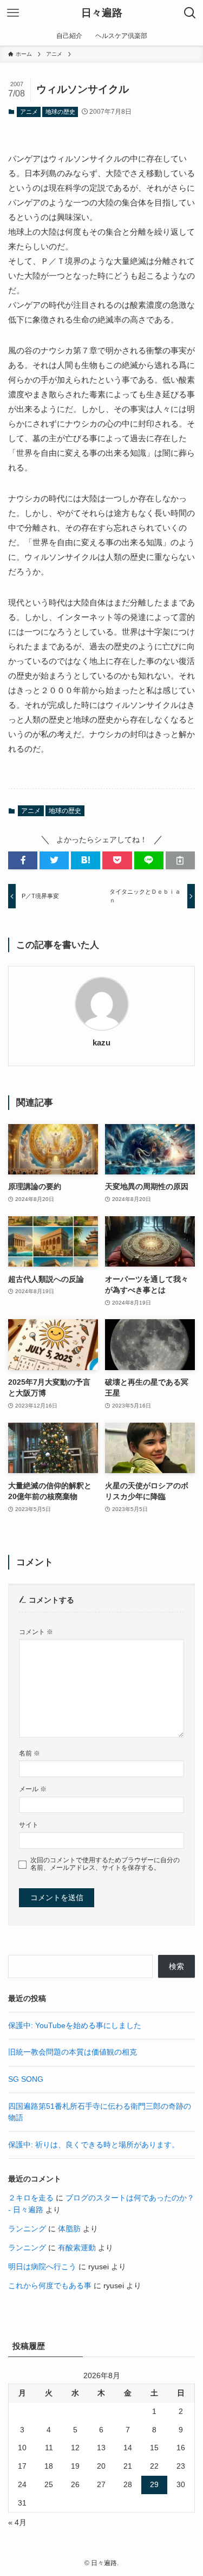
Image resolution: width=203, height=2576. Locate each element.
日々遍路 (102, 13)
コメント (36, 1632)
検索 (176, 1967)
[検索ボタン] (190, 13)
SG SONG (26, 2079)
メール (33, 1789)
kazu (101, 1043)
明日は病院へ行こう (42, 2267)
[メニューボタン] (13, 13)
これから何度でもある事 (50, 2286)
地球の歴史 (60, 112)
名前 (30, 1753)
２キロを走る (31, 2198)
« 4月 (17, 2523)
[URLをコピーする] (180, 860)
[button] (23, 860)
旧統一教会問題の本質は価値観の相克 (73, 2052)
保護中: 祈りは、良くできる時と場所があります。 (94, 2145)
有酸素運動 (77, 2248)
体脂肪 (69, 2229)
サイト (29, 1825)
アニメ (29, 112)
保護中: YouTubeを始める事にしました (75, 2026)
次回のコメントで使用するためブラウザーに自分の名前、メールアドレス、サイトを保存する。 (105, 1864)
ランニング (27, 2229)
